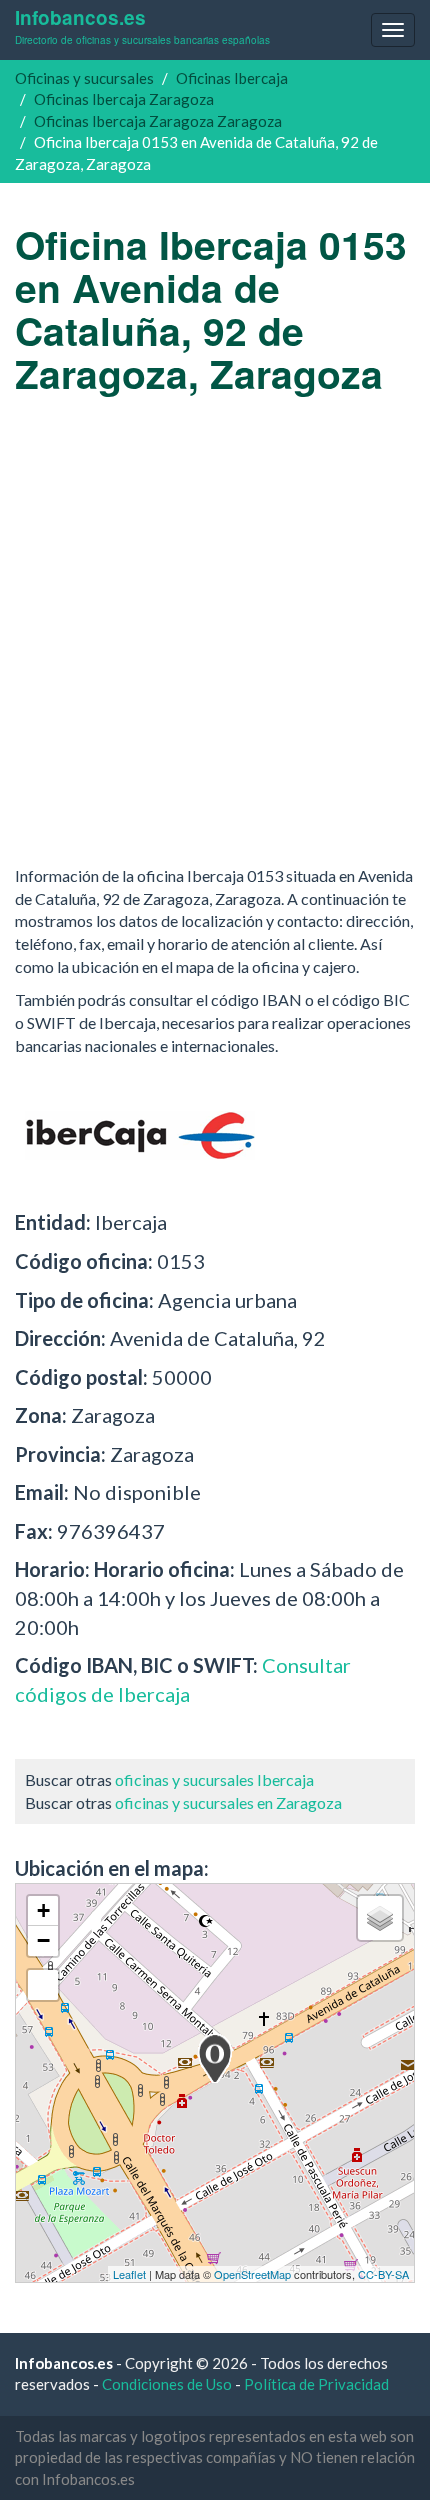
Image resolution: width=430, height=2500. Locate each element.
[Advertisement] (215, 630)
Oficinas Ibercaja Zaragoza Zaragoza (158, 121)
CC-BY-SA (383, 2274)
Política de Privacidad (316, 2384)
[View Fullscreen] (43, 1985)
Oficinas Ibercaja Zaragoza (124, 99)
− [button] (43, 1940)
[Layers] (380, 1918)
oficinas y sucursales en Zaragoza (228, 1802)
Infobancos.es (142, 25)
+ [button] (43, 1910)
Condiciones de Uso (167, 2384)
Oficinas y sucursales (84, 78)
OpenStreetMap (252, 2274)
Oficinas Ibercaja (232, 78)
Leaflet (129, 2274)
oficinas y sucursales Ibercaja (214, 1779)
